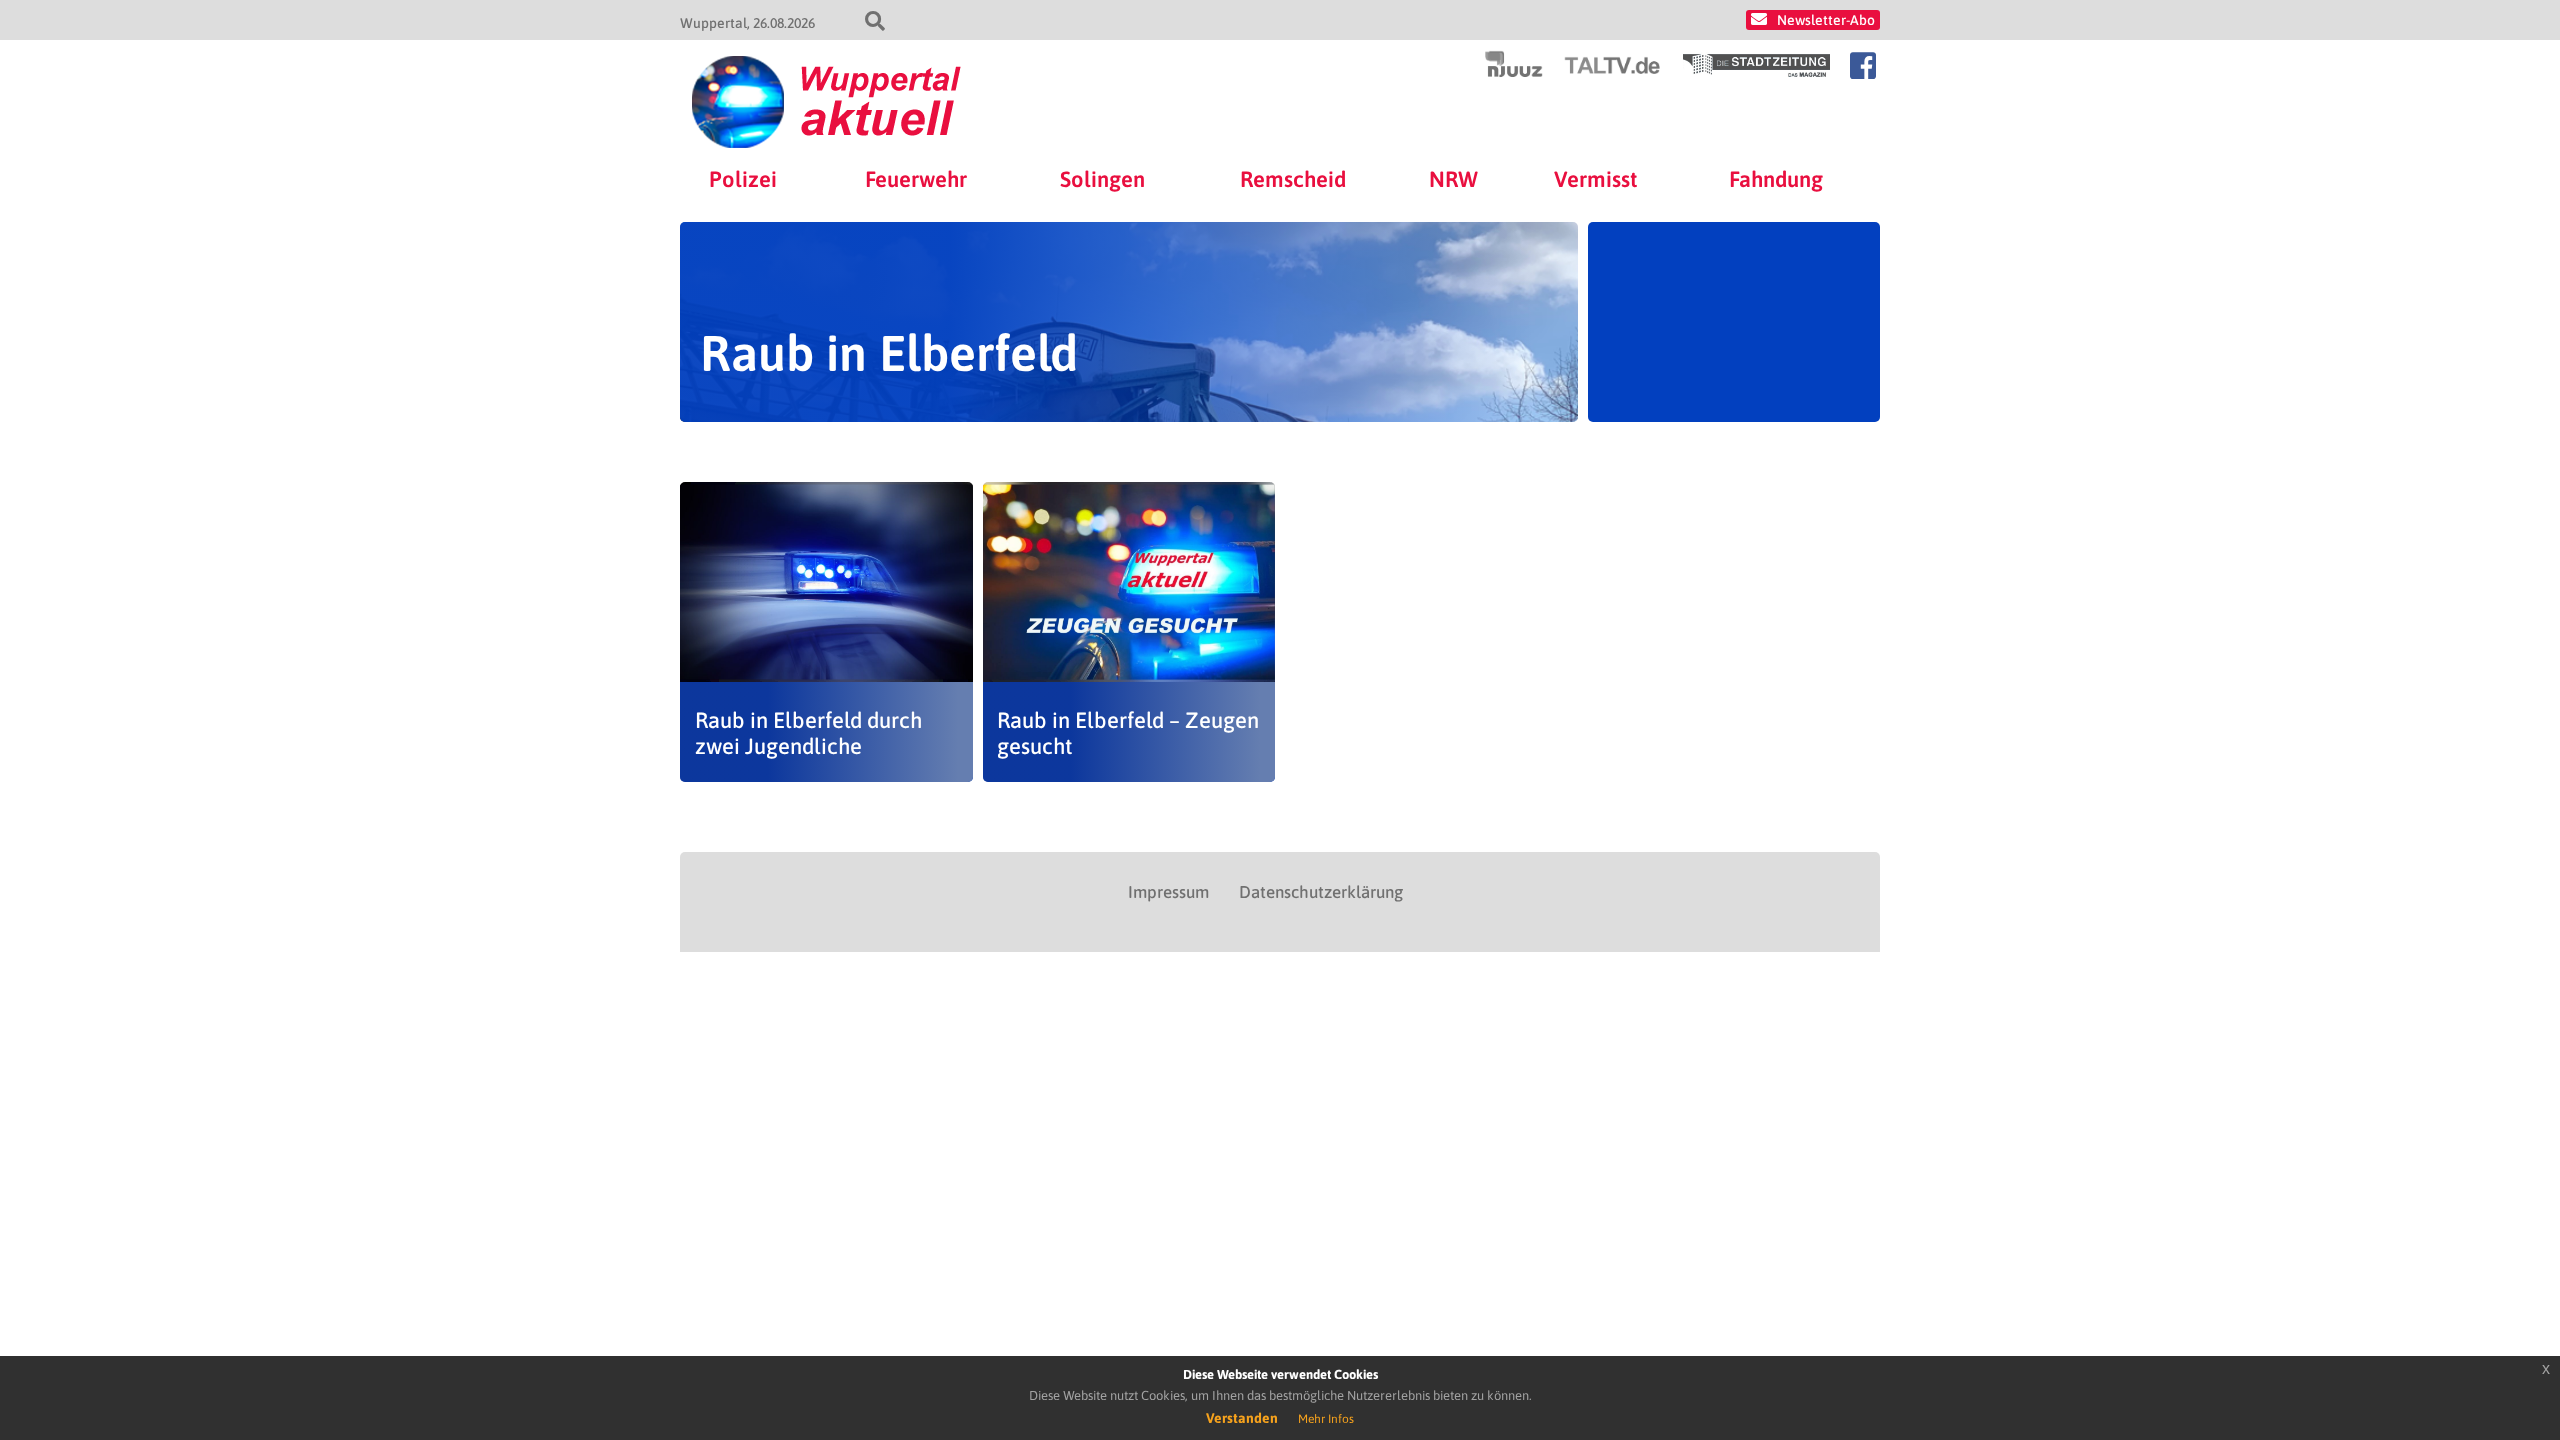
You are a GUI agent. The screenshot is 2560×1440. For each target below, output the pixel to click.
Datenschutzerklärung (1321, 892)
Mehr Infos (1326, 1419)
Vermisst (1596, 179)
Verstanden (1242, 1418)
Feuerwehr (916, 179)
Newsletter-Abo (1826, 20)
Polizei (743, 179)
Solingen (1102, 179)
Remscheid (1293, 179)
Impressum (1168, 892)
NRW (1453, 179)
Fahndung (1776, 179)
